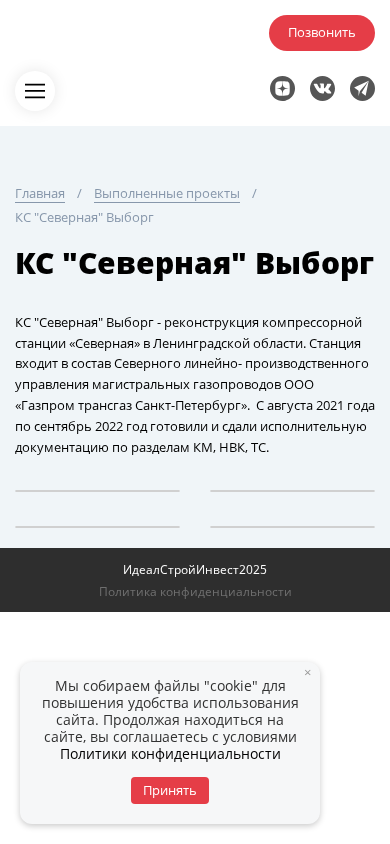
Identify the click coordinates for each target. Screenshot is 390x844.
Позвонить (322, 32)
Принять (170, 790)
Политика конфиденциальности (195, 591)
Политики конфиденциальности (170, 753)
